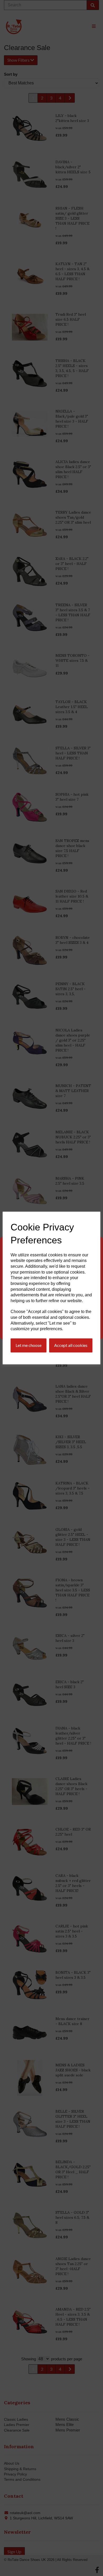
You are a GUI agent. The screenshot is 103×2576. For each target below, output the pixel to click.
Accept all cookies (71, 1345)
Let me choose (29, 1345)
